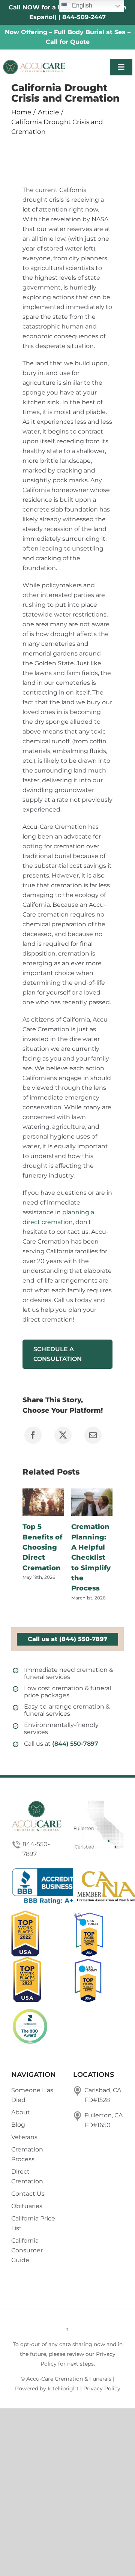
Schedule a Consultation (58, 1354)
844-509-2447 (84, 17)
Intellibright (63, 2388)
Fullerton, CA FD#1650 (103, 2120)
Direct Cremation (27, 2176)
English (81, 5)
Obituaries (27, 2206)
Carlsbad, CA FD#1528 (103, 2095)
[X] (63, 1435)
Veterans (24, 2137)
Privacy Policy (102, 2388)
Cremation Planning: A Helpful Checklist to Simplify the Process (91, 1557)
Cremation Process (27, 2154)
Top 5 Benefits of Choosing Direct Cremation (42, 1547)
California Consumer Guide (27, 2250)
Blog (18, 2125)
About (21, 2112)
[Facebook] (33, 1435)
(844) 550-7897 (75, 1744)
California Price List (33, 2223)
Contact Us (28, 2194)
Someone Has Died (32, 2095)
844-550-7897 (36, 1849)
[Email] (93, 1435)
